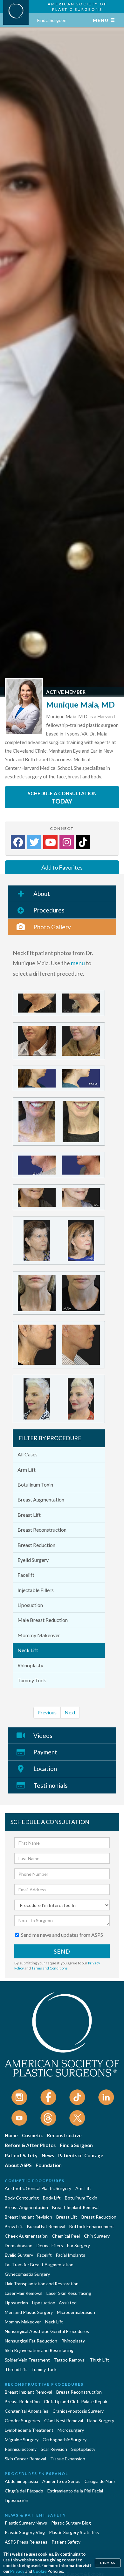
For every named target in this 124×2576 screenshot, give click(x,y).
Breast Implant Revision (28, 2217)
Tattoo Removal (70, 2360)
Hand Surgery (101, 2420)
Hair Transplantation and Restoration (42, 2284)
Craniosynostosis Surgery (78, 2411)
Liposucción (17, 2500)
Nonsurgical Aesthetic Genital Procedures (47, 2331)
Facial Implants (71, 2255)
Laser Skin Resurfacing (69, 2293)
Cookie (40, 2571)
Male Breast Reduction (43, 1620)
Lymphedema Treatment (29, 2430)
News (48, 2155)
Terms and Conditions (50, 1968)
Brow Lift (14, 2226)
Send (62, 1951)
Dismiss (108, 2563)
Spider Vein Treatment (27, 2360)
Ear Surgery (79, 2245)
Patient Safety (21, 2155)
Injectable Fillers (36, 1590)
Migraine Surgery (22, 2440)
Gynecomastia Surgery (27, 2274)
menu (78, 963)
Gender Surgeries (22, 2420)
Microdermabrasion (76, 2312)
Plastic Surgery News (26, 2523)
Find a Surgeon (52, 20)
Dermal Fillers (50, 2245)
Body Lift (52, 2198)
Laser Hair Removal (24, 2293)
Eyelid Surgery (33, 1560)
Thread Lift (16, 2369)
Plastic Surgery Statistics (74, 2532)
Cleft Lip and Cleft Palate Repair (76, 2401)
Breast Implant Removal (76, 2207)
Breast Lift (29, 1515)
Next (70, 1712)
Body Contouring (22, 2198)
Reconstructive (64, 2135)
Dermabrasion (19, 2245)
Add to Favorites (62, 867)
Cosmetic (32, 2135)
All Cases (28, 1454)
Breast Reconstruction (42, 1530)
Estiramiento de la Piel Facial (75, 2491)
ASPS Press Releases (26, 2542)
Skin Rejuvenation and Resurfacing (39, 2350)
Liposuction (30, 1605)
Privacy (17, 2571)
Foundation (49, 2165)
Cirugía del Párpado (24, 2491)
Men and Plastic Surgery (29, 2312)
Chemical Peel (66, 2236)
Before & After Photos (30, 2145)
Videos (43, 1735)
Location (45, 1769)
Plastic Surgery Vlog (25, 2532)
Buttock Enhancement (92, 2226)
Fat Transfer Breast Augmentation (39, 2264)
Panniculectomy (21, 2449)
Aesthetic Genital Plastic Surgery (38, 2188)
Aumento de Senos (61, 2481)
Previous (47, 1712)
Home (11, 2135)
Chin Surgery (97, 2236)
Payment (45, 1752)
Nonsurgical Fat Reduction (31, 2341)
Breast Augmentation (41, 1499)
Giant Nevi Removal (64, 2420)
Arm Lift (27, 1470)
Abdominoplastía (21, 2481)
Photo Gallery (52, 927)
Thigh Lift (99, 2360)
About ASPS (18, 2165)
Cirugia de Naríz (100, 2481)
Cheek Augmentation (26, 2236)
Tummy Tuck (32, 1680)
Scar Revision (54, 2449)
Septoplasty (83, 2449)
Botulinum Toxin (35, 1485)
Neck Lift (28, 1650)
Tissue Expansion (68, 2459)
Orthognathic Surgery (65, 2440)
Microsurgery (71, 2430)
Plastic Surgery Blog (71, 2523)
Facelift (26, 1575)
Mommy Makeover (39, 1635)
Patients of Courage (81, 2155)
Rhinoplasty (30, 1665)
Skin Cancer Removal (25, 2459)
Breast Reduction (36, 1545)
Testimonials (51, 1785)
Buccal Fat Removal (46, 2226)
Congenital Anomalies (27, 2411)
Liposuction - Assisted (54, 2303)
